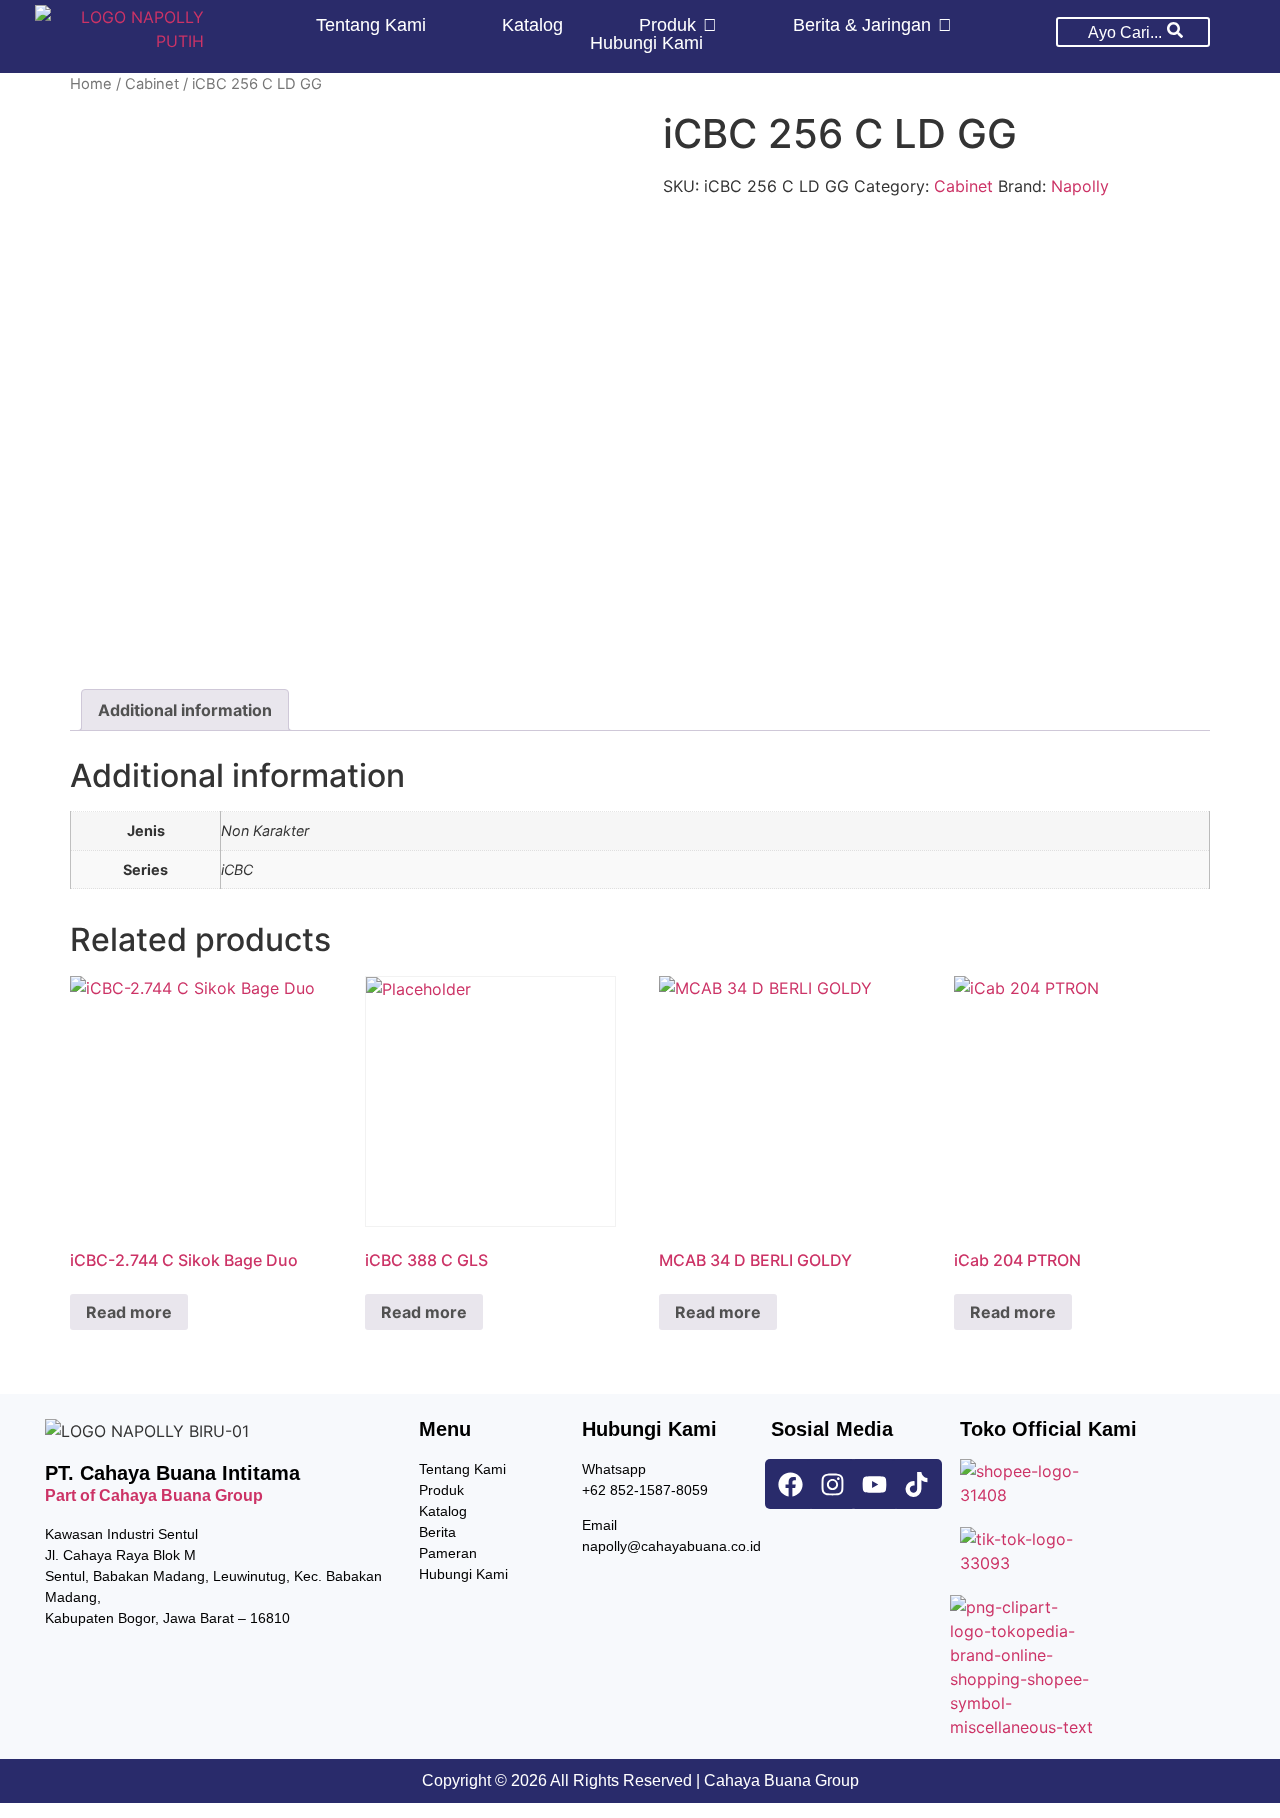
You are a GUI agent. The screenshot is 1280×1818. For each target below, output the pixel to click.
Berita (437, 1532)
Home (91, 84)
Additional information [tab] (185, 710)
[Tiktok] (917, 1484)
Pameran (448, 1553)
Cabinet (152, 84)
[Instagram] (832, 1484)
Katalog (443, 1511)
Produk (441, 1490)
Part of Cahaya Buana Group (154, 1495)
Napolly (1080, 186)
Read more (129, 1312)
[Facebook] (790, 1484)
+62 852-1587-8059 (645, 1490)
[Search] (1175, 32)
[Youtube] (875, 1484)
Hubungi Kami (463, 1574)
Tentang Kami (462, 1469)
